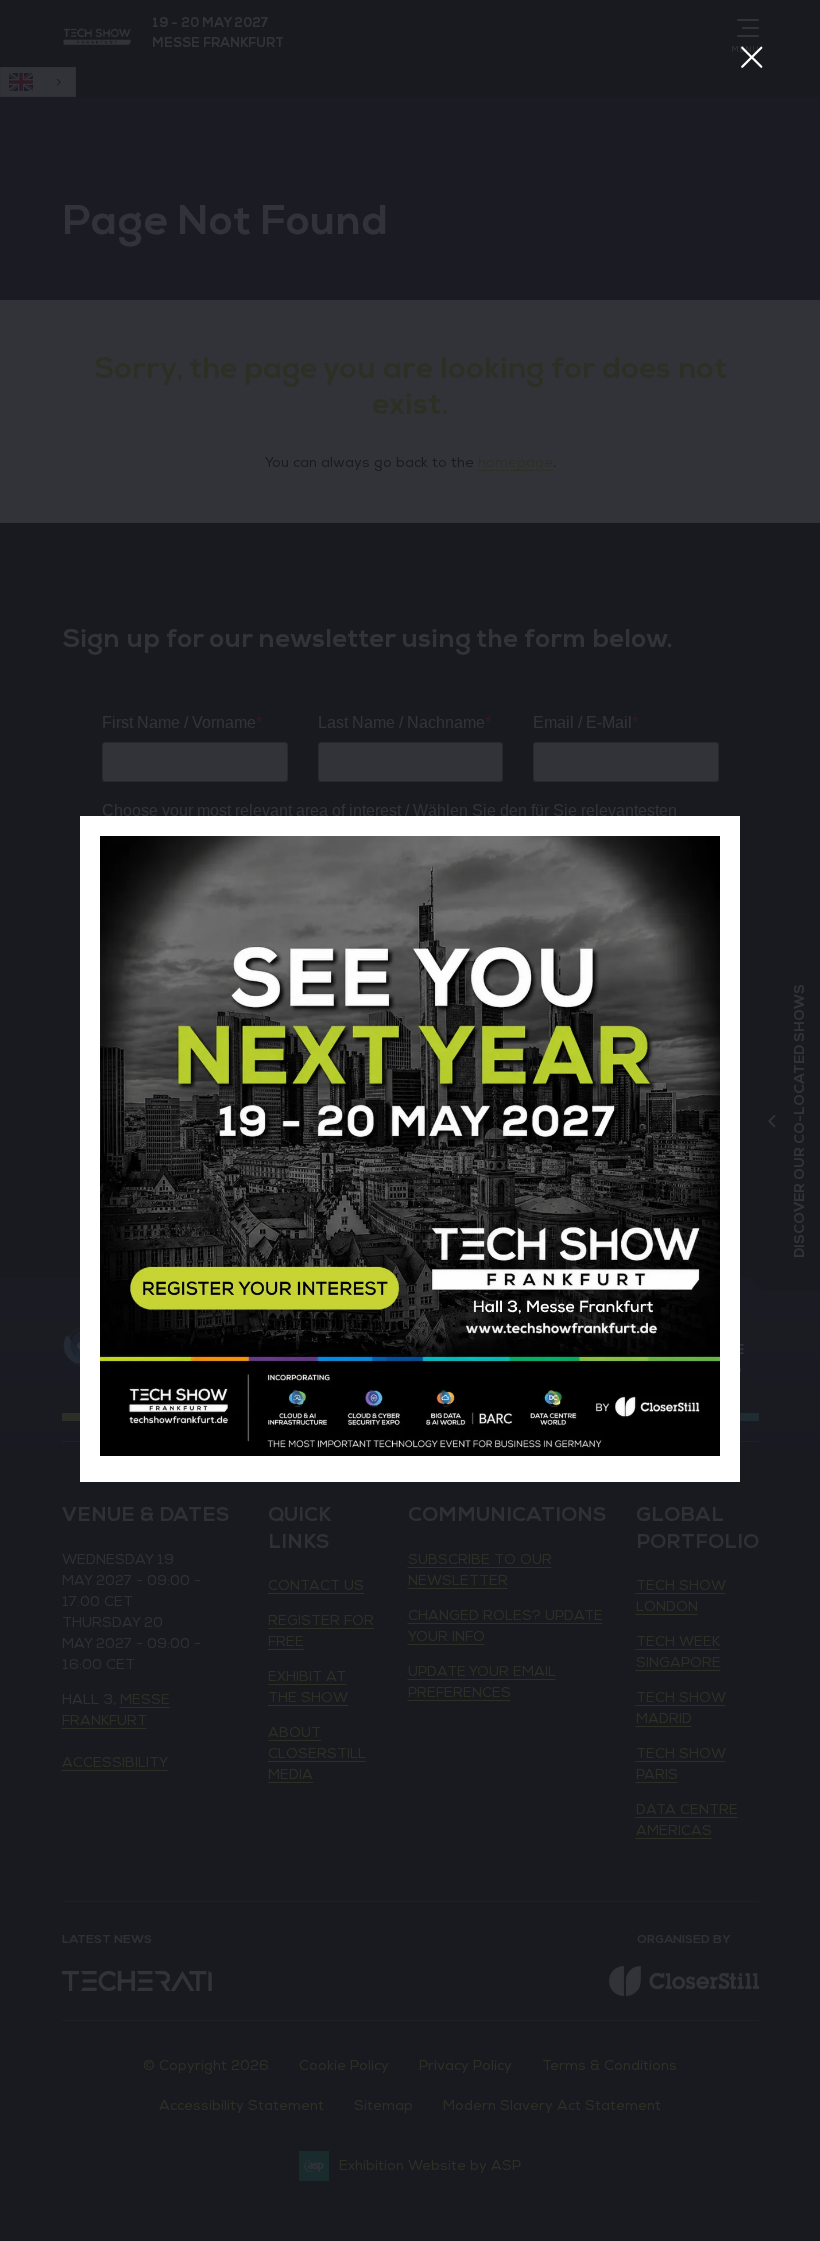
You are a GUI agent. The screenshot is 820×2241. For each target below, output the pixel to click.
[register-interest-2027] (410, 1451)
